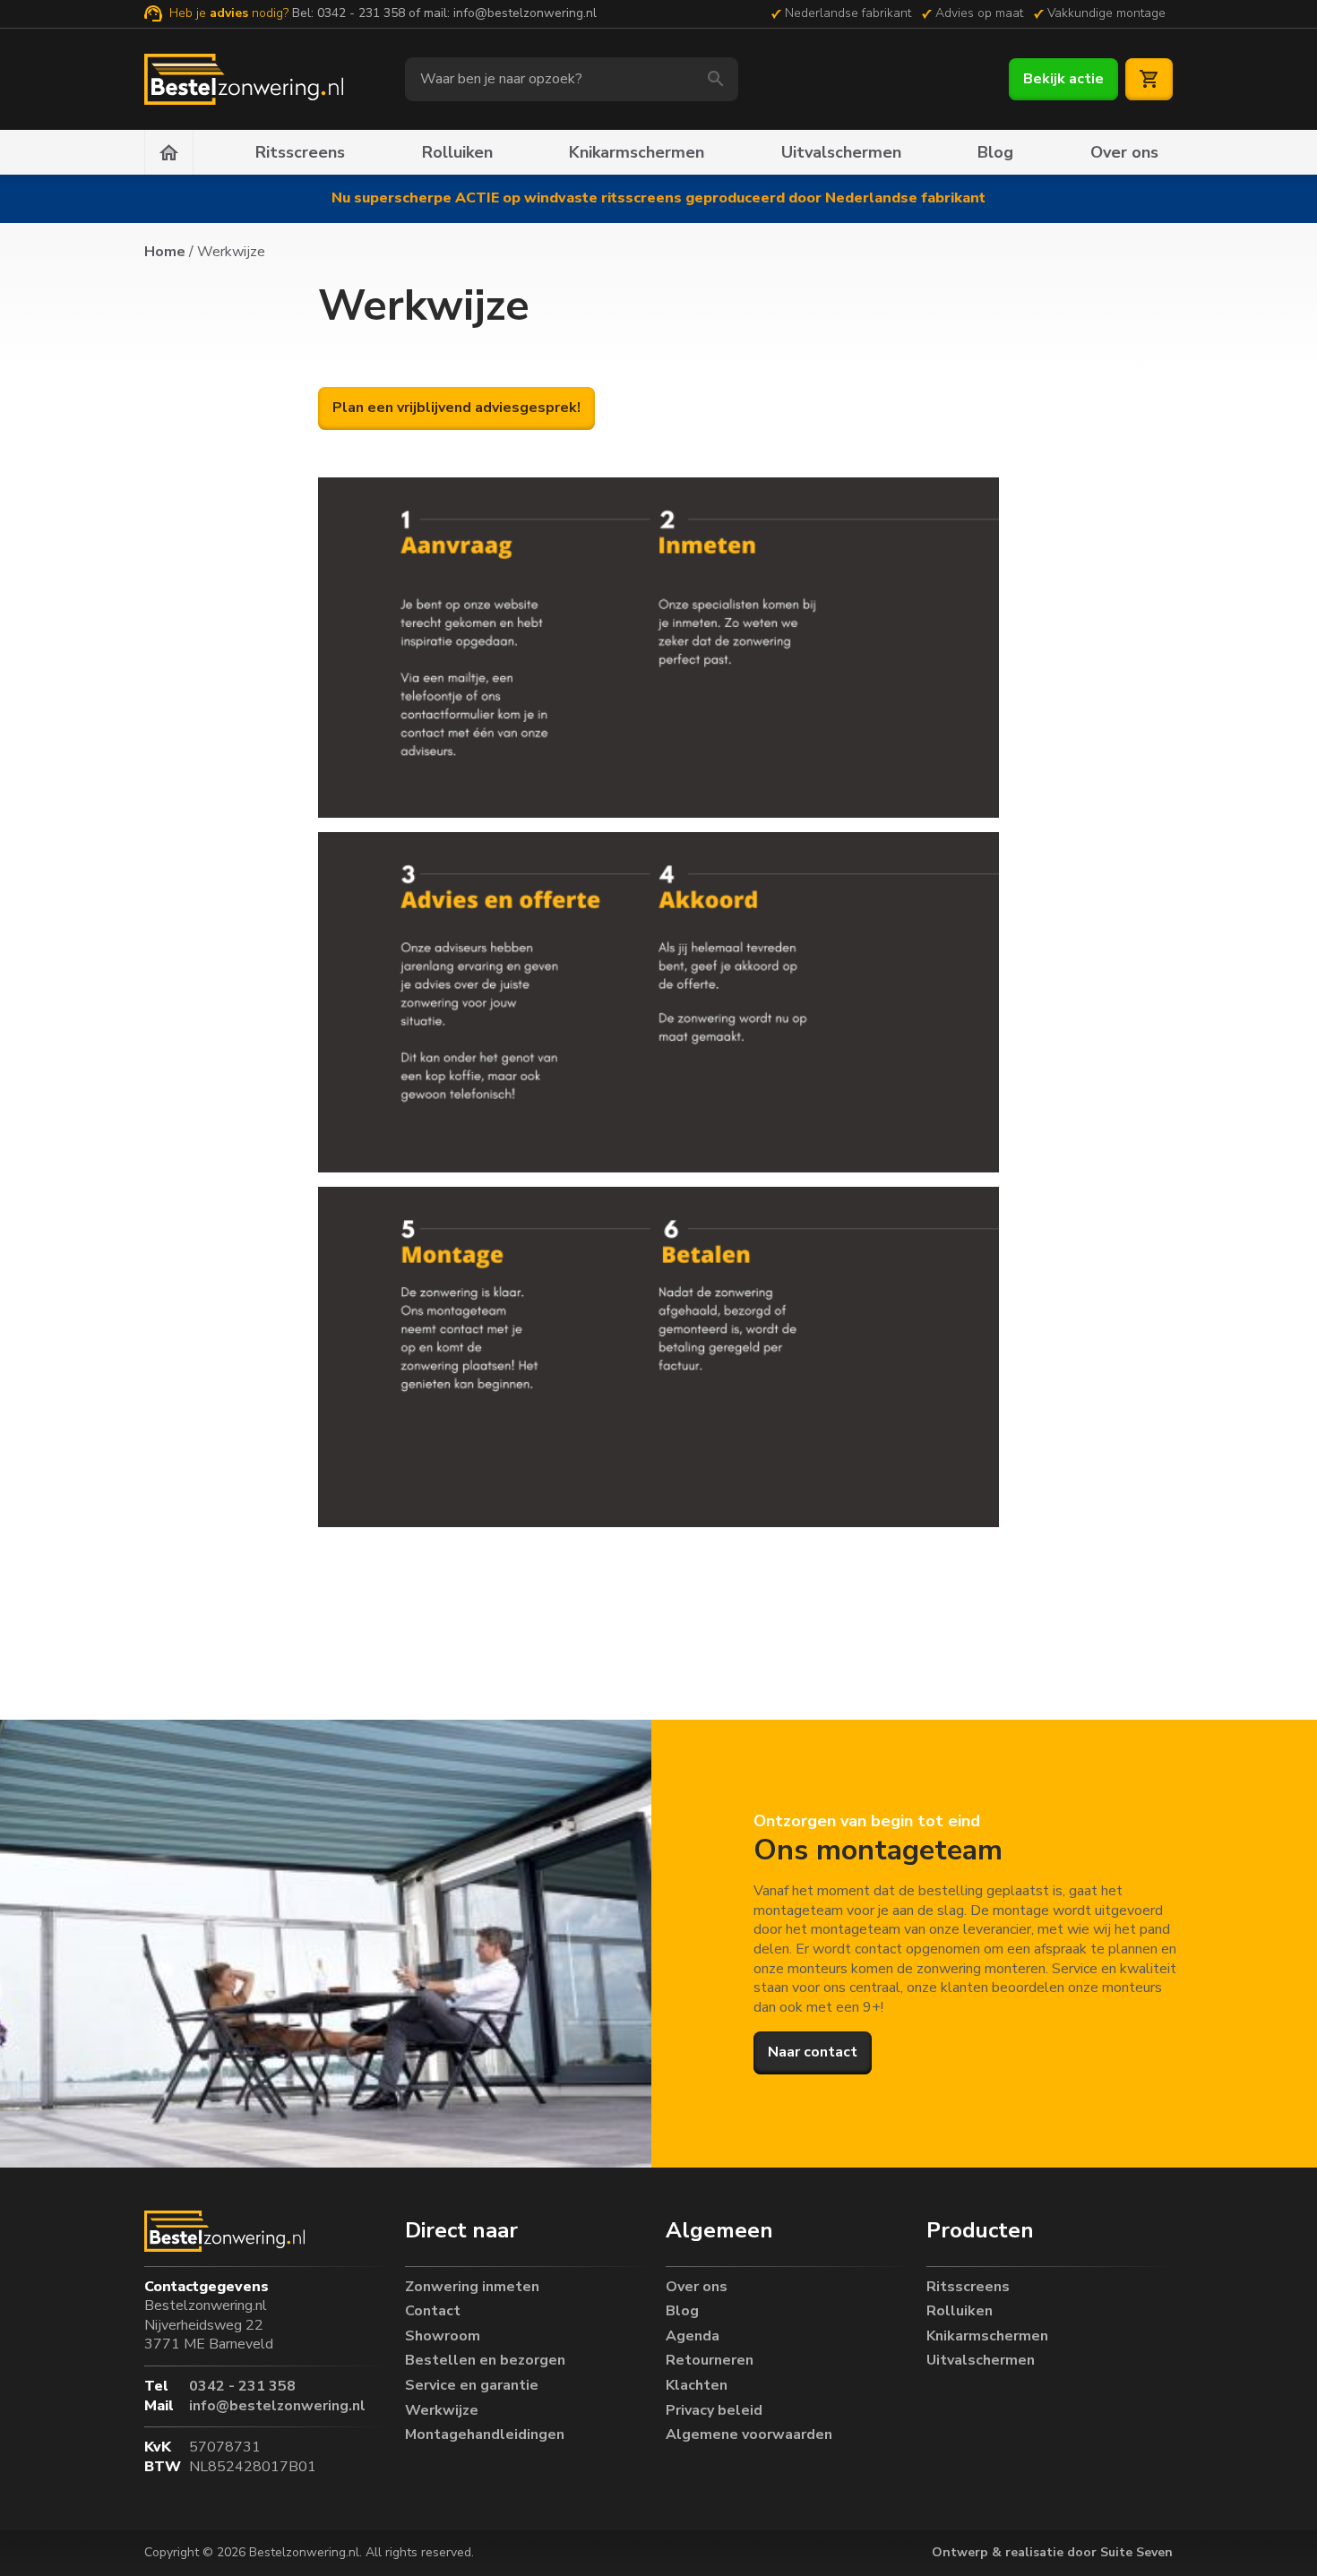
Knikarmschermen (637, 152)
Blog (995, 152)
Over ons (1124, 152)
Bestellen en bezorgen (485, 2361)
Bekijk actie (1063, 79)
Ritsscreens (300, 152)
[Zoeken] (716, 79)
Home (165, 252)
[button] (528, 2231)
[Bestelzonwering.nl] (244, 79)
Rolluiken (457, 152)
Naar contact (813, 2052)
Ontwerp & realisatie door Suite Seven (1052, 2552)
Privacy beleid (714, 2411)
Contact (433, 2311)
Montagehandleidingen (485, 2435)
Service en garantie (472, 2386)
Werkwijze (442, 2411)
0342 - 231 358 (361, 13)
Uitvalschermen (841, 152)
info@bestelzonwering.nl (525, 13)
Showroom (443, 2336)
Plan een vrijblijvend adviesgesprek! (456, 408)
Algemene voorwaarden (749, 2435)
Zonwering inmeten (472, 2287)
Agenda (693, 2336)
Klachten (697, 2386)
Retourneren (710, 2361)
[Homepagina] (169, 152)
